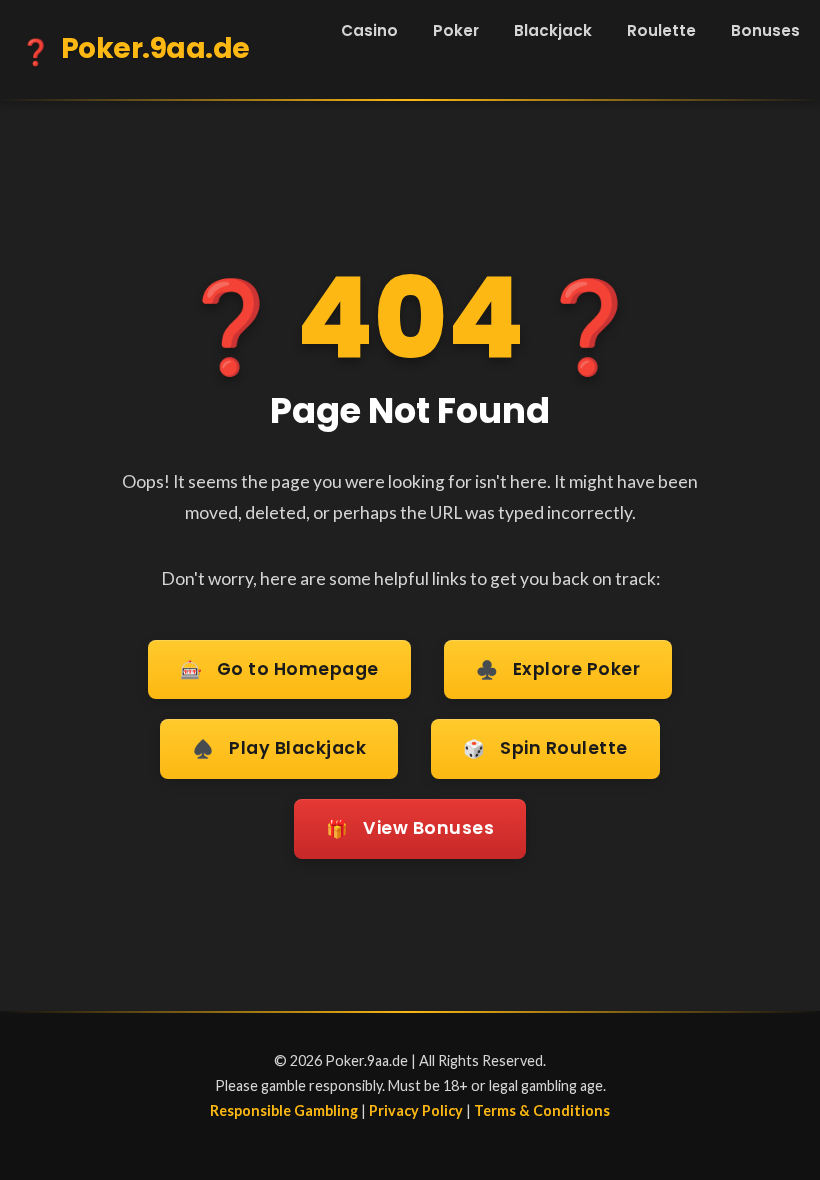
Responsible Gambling (284, 1110)
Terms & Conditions (542, 1110)
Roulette (661, 30)
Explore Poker (558, 669)
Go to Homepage (279, 669)
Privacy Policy (416, 1110)
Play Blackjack (279, 748)
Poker (456, 30)
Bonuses (765, 30)
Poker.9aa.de (135, 49)
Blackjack (553, 30)
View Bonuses (410, 828)
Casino (369, 30)
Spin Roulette (545, 748)
